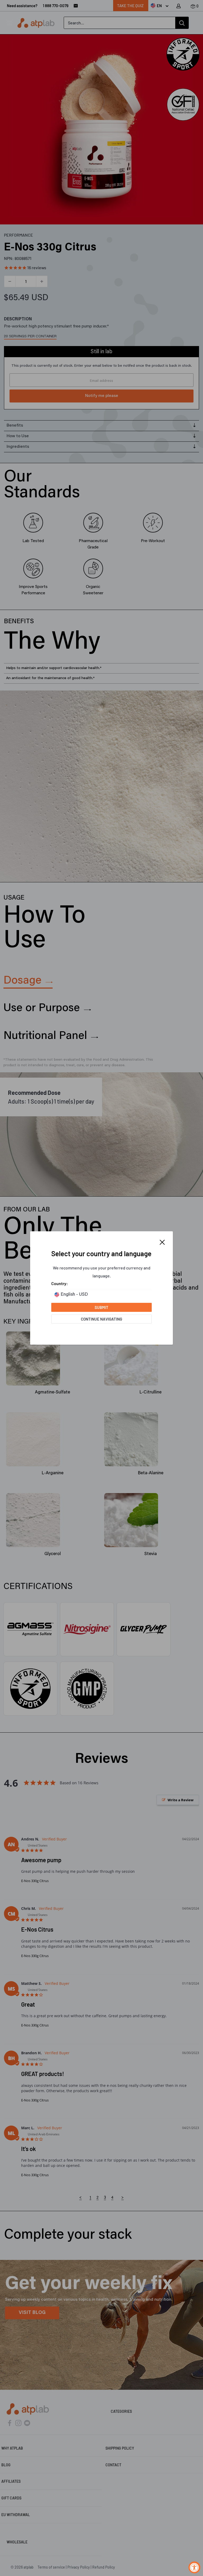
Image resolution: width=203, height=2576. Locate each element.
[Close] (162, 1242)
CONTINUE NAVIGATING (101, 1319)
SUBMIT (101, 1307)
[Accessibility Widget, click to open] (194, 2567)
